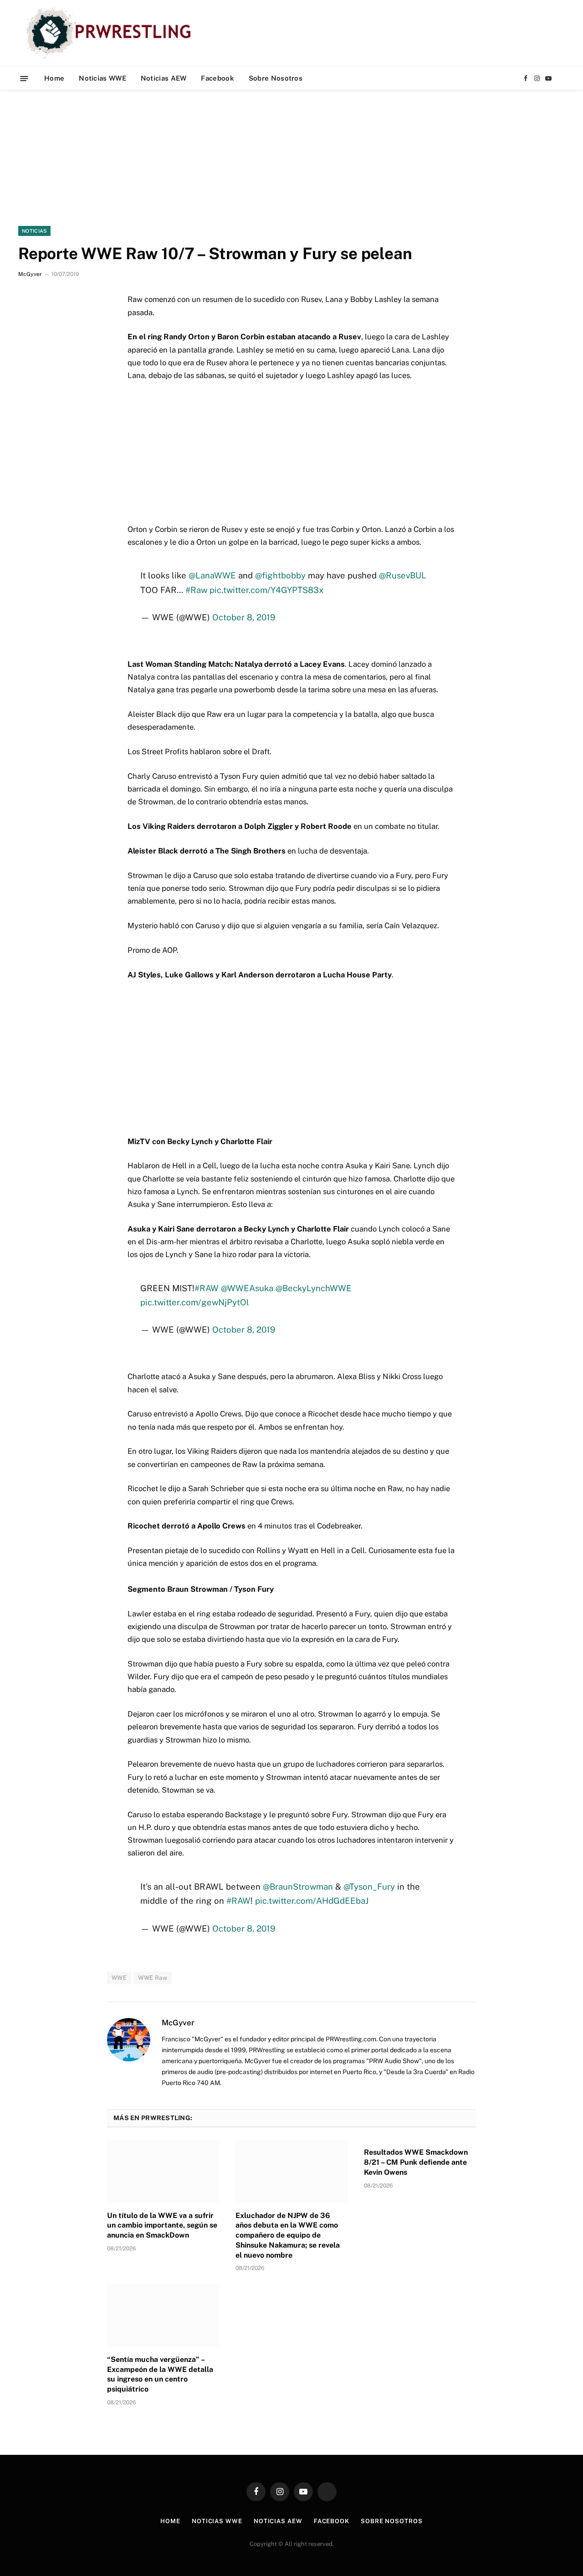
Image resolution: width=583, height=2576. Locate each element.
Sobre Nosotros (276, 78)
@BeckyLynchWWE (314, 1288)
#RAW (207, 1288)
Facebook (217, 78)
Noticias (34, 231)
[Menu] (24, 78)
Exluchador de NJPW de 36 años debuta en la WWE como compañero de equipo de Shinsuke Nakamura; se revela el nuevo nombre (288, 2235)
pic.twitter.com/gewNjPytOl (195, 1302)
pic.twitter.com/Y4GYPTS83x (266, 590)
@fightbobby (280, 575)
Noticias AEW (164, 78)
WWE (119, 1978)
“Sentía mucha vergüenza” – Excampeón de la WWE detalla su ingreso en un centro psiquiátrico (160, 2374)
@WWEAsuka (247, 1288)
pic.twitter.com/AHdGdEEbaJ (312, 1901)
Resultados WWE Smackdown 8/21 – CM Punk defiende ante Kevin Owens (416, 2162)
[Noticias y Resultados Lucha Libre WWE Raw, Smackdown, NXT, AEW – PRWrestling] (111, 33)
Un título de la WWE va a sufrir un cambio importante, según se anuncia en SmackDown (162, 2226)
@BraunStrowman (298, 1886)
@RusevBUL (403, 575)
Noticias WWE (102, 78)
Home (54, 78)
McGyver (30, 274)
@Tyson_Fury (369, 1886)
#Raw (196, 590)
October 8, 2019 (244, 617)
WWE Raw (153, 1978)
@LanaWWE (212, 575)
